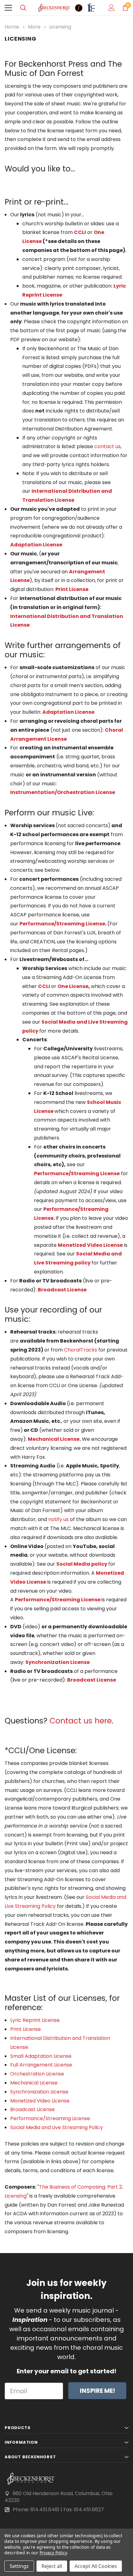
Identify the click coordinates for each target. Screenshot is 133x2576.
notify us (58, 1519)
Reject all (52, 2566)
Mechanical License (54, 1439)
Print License (26, 2029)
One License (73, 986)
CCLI (80, 232)
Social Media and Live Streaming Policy (57, 2127)
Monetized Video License (40, 2101)
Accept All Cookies (96, 2566)
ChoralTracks (81, 1350)
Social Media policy (82, 1564)
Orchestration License (37, 2074)
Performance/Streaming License (62, 924)
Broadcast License (62, 1290)
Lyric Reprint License (35, 2020)
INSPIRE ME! (97, 2391)
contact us (107, 446)
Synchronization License (58, 1662)
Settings (19, 2566)
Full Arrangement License (41, 2065)
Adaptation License (36, 545)
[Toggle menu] (8, 8)
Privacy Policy (53, 2553)
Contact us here (81, 1721)
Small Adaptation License (41, 2056)
